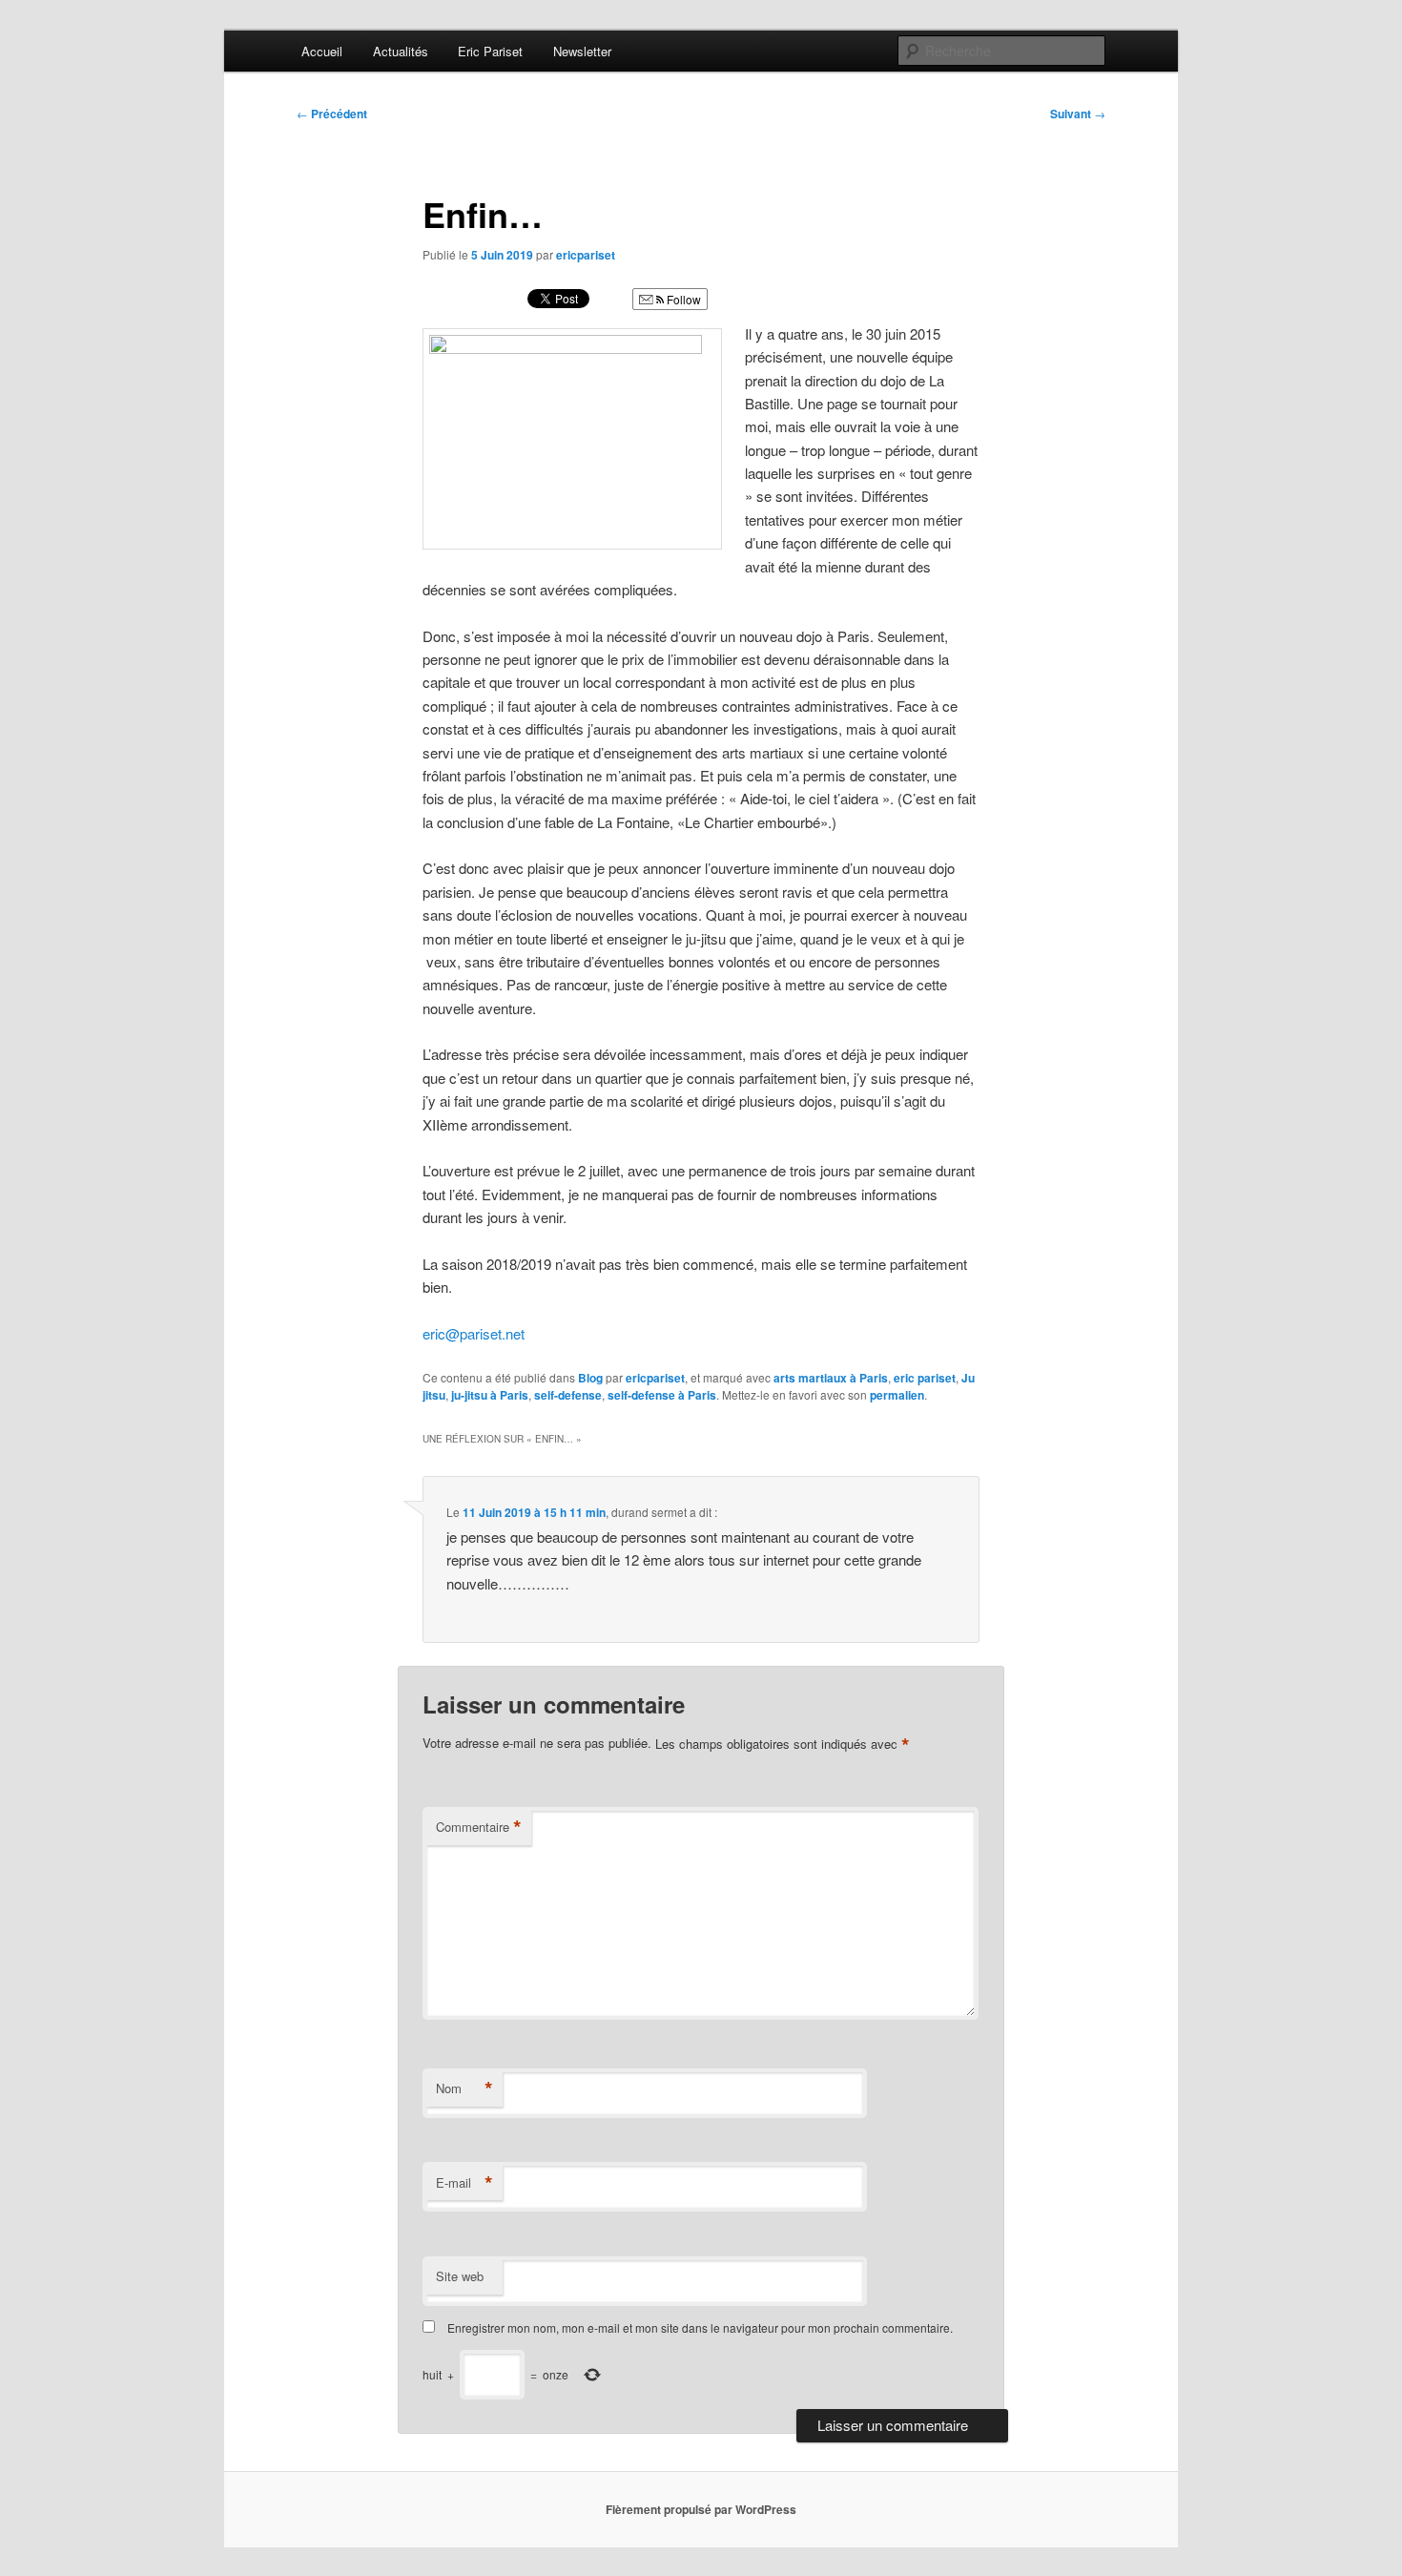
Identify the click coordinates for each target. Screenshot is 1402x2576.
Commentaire (479, 1827)
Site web (460, 2276)
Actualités (401, 51)
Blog (590, 1378)
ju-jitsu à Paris (490, 1395)
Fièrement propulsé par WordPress (701, 2509)
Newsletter (582, 51)
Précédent (332, 114)
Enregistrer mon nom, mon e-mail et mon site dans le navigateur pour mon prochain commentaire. (700, 2327)
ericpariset (586, 255)
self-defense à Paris (662, 1395)
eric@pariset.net (474, 1333)
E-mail (464, 2183)
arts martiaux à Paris (831, 1378)
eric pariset (925, 1378)
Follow (682, 299)
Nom (464, 2088)
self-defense (568, 1395)
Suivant (1078, 114)
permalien (897, 1395)
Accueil (322, 51)
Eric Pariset (490, 51)
